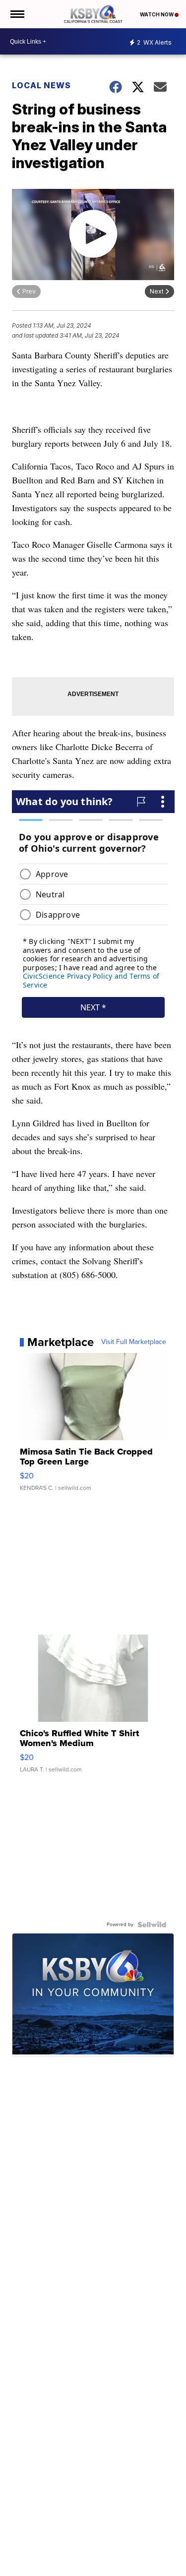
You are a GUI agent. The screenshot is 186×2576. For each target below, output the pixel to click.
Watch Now (157, 14)
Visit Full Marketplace (134, 1342)
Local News (41, 85)
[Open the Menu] (17, 14)
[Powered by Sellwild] (152, 1925)
